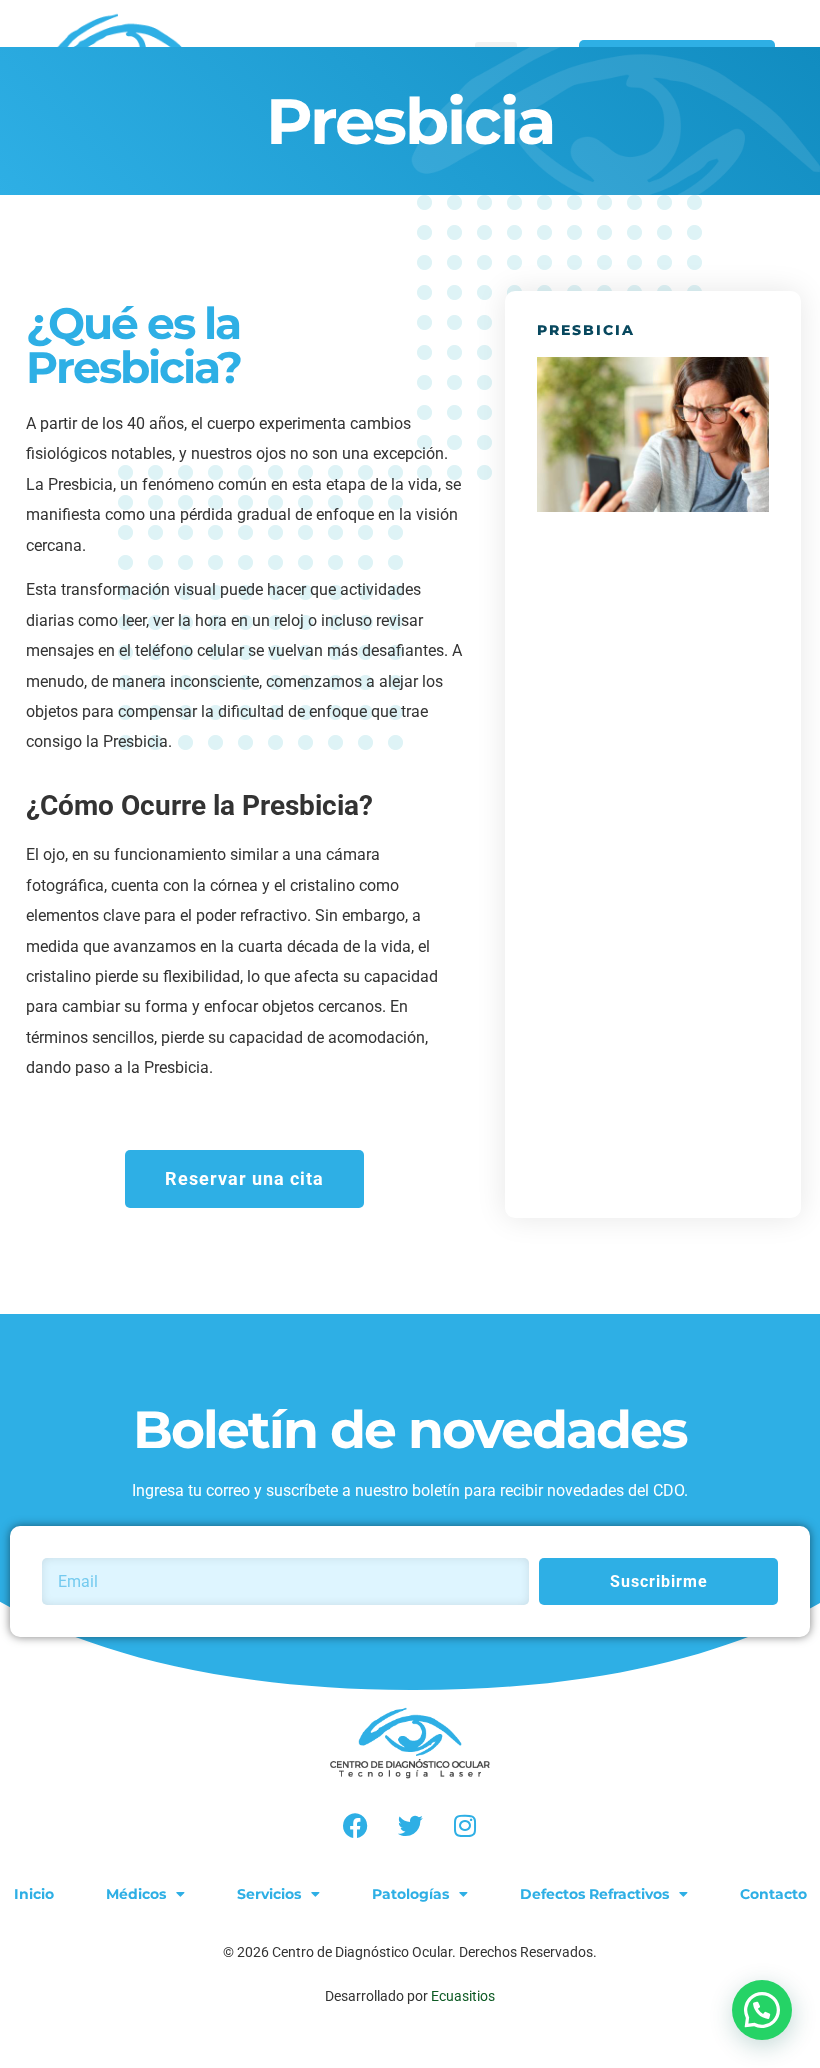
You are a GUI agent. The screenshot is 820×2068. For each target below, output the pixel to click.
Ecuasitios (463, 1996)
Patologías (410, 1894)
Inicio (34, 1894)
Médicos (136, 1894)
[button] (762, 2010)
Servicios (269, 1894)
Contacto (773, 1894)
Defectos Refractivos (594, 1894)
